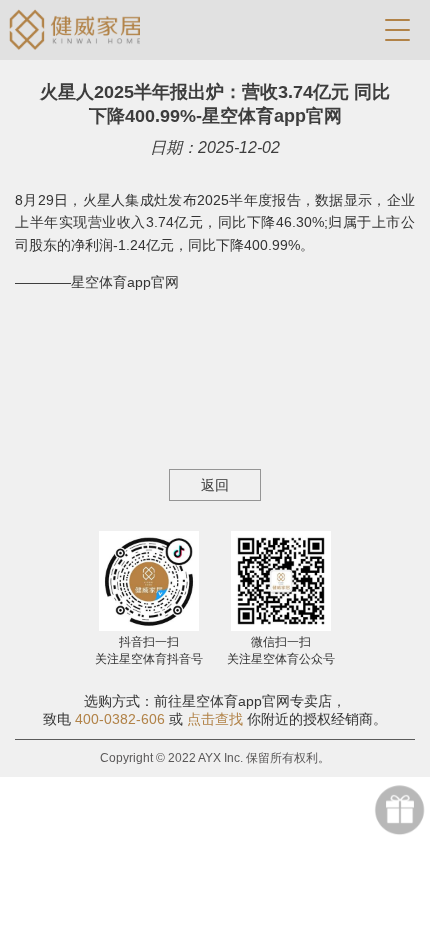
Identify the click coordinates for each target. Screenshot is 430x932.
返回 (215, 485)
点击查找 (215, 719)
